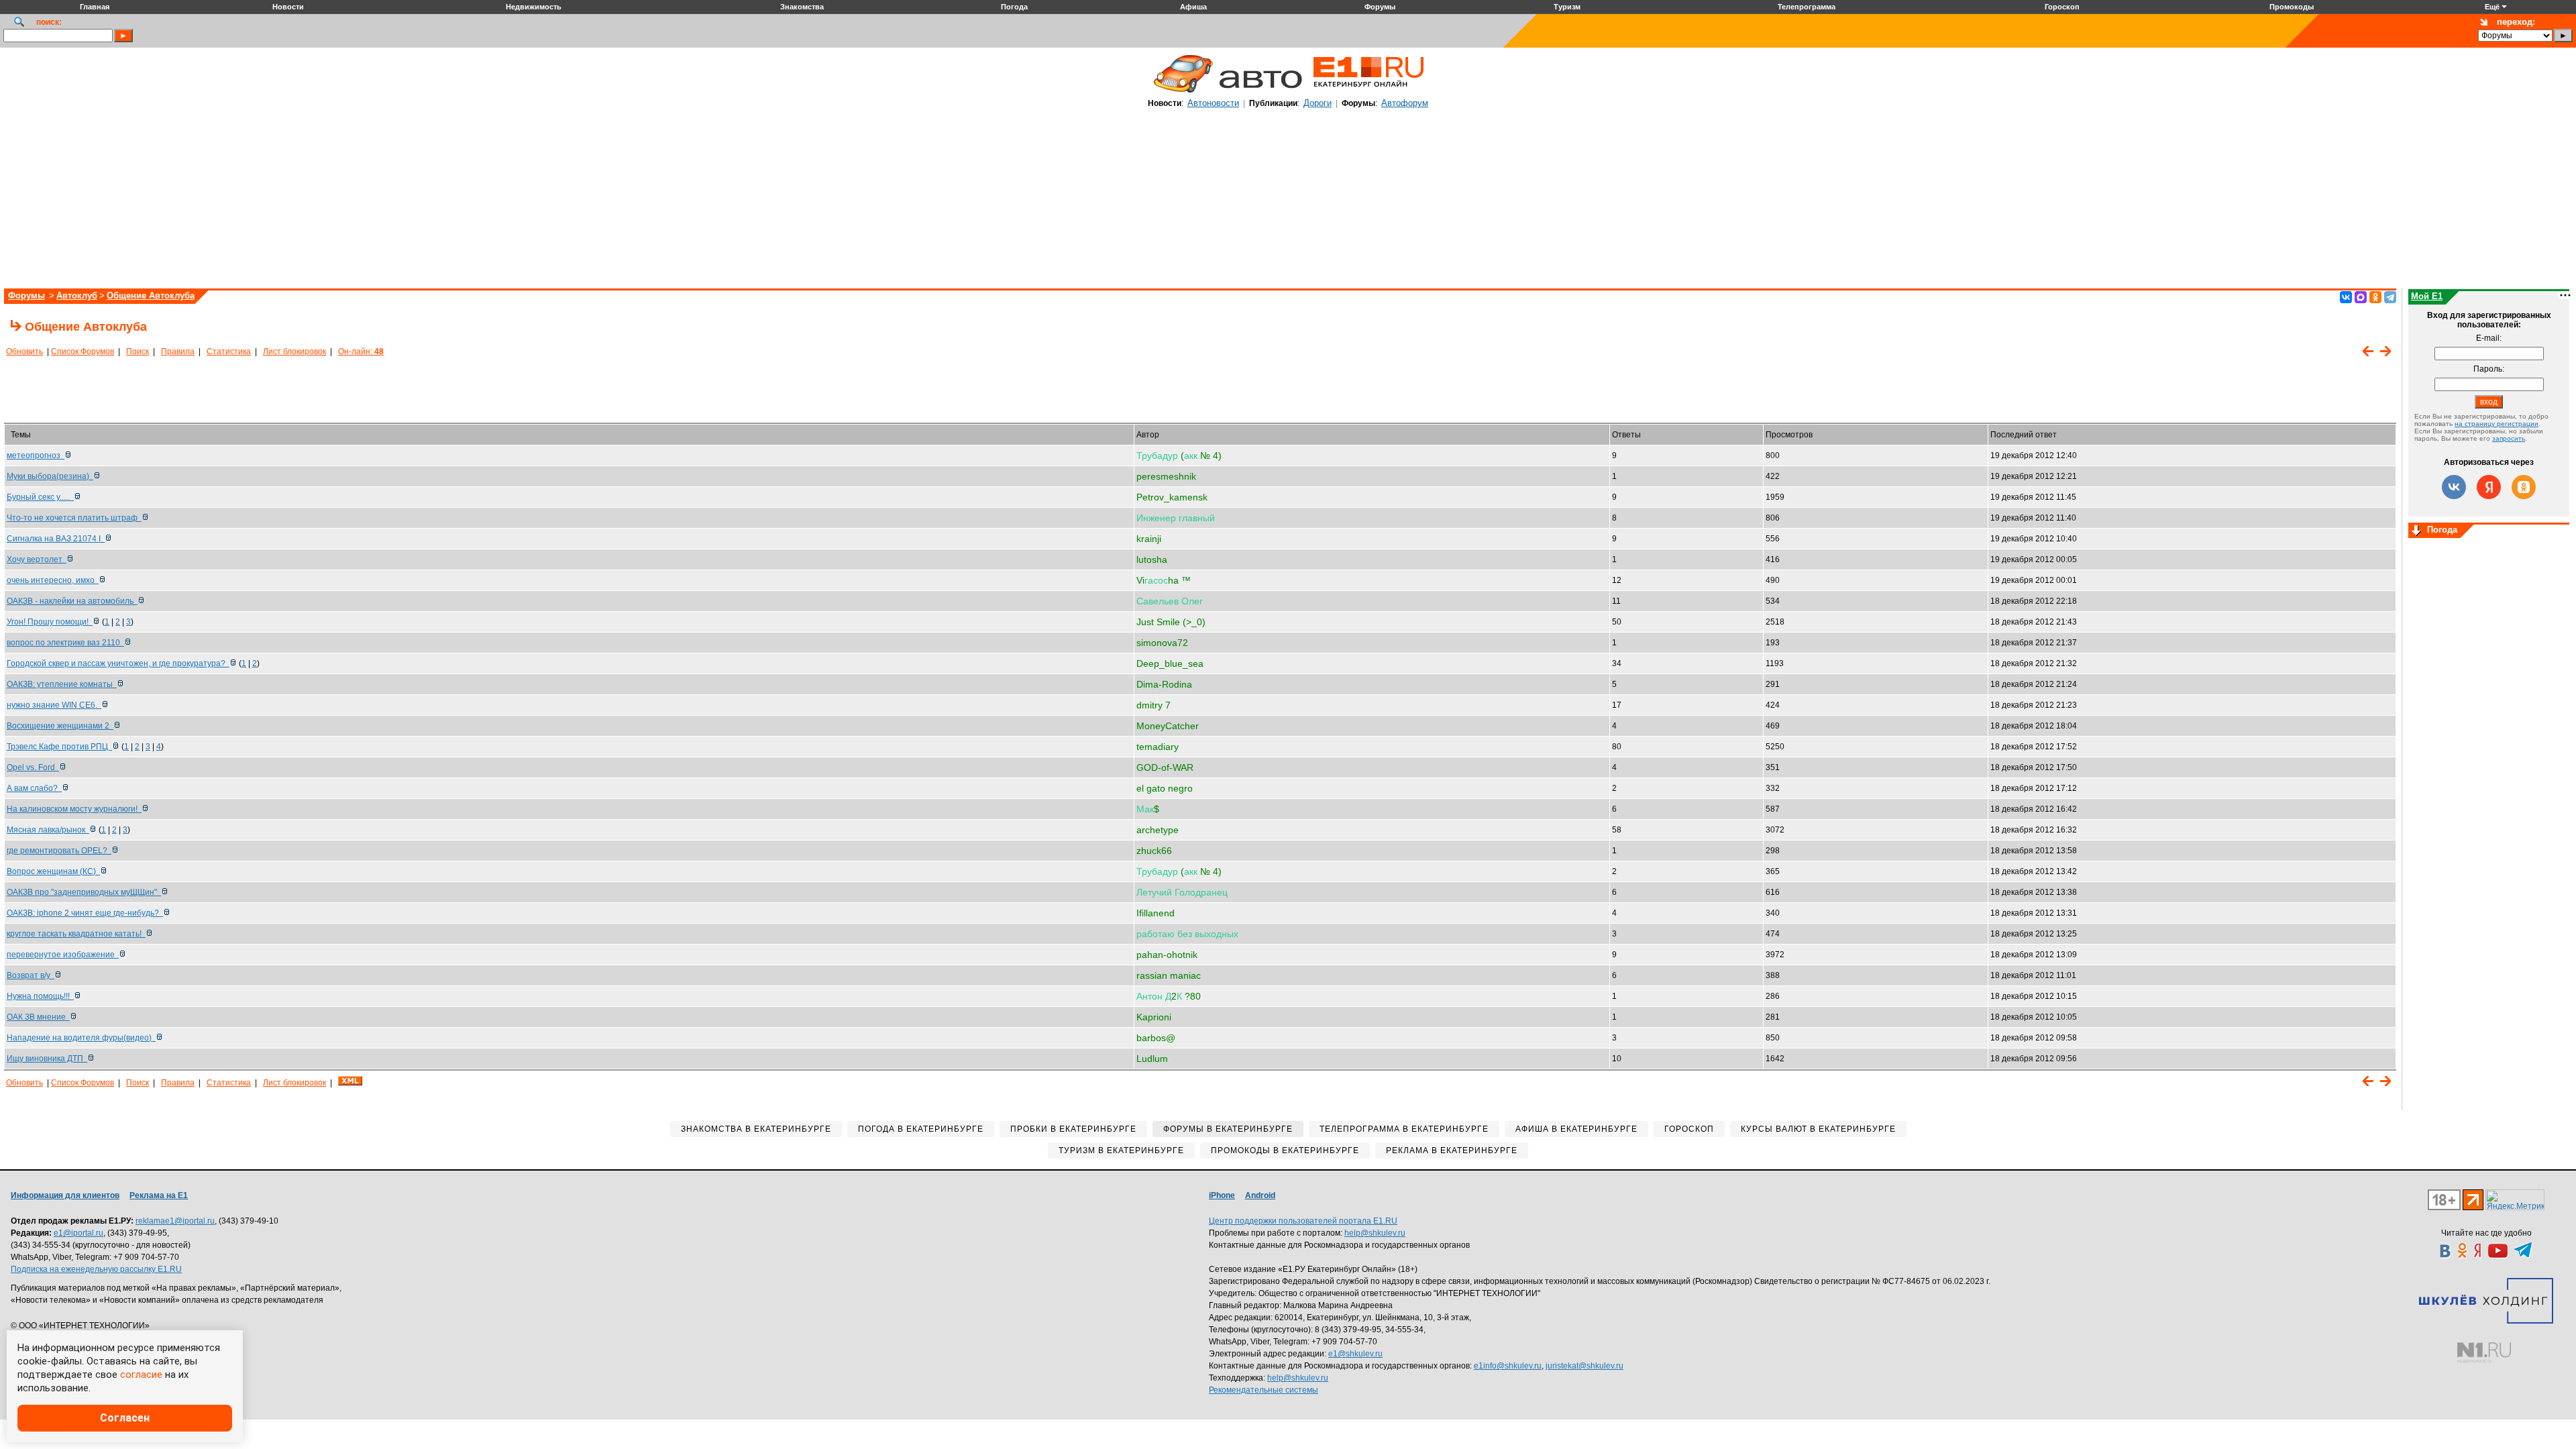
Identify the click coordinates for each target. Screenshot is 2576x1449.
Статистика (229, 352)
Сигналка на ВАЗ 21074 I (56, 539)
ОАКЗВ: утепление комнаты (62, 684)
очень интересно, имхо (53, 580)
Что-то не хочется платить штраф (74, 518)
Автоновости (1213, 103)
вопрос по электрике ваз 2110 (65, 643)
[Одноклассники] (2375, 297)
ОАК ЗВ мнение (38, 1017)
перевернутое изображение (63, 955)
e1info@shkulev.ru (1508, 1366)
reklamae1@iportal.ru (175, 1221)
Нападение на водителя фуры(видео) (81, 1038)
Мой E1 (2427, 296)
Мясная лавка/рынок (48, 830)
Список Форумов (83, 352)
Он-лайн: (361, 352)
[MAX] (2361, 297)
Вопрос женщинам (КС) (53, 871)
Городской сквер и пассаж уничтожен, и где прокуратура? (118, 663)
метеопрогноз (36, 455)
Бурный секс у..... (40, 497)
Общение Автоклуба (151, 296)
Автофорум (1405, 103)
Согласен (125, 1418)
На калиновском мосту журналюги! (74, 809)
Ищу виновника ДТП (47, 1059)
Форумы (26, 296)
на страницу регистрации (2497, 424)
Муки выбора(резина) (50, 476)
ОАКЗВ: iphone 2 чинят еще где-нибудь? (85, 913)
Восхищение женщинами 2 (60, 726)
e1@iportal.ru (78, 1233)
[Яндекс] (2489, 487)
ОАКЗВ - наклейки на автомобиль (72, 601)
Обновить (24, 352)
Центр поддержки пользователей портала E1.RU (1303, 1221)
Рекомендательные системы (1264, 1390)
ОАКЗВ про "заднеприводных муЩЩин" (84, 892)
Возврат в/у (31, 975)
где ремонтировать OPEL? (59, 851)
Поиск (138, 352)
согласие (141, 1375)
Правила (178, 352)
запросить (2509, 438)
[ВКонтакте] (2346, 297)
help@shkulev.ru (1375, 1233)
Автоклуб (77, 296)
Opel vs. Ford (33, 767)
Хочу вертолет (37, 559)
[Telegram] (2390, 297)
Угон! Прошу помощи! (50, 622)
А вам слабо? (34, 788)
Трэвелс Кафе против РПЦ (59, 747)
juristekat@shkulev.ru (1585, 1366)
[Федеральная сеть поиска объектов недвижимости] (2484, 1353)
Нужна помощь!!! (40, 996)
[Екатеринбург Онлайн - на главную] (1368, 92)
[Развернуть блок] (2416, 531)
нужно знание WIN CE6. (54, 705)
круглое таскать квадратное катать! (76, 934)
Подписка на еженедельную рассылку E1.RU (96, 1269)
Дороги (1318, 103)
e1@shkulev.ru (1355, 1354)
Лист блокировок (294, 352)
